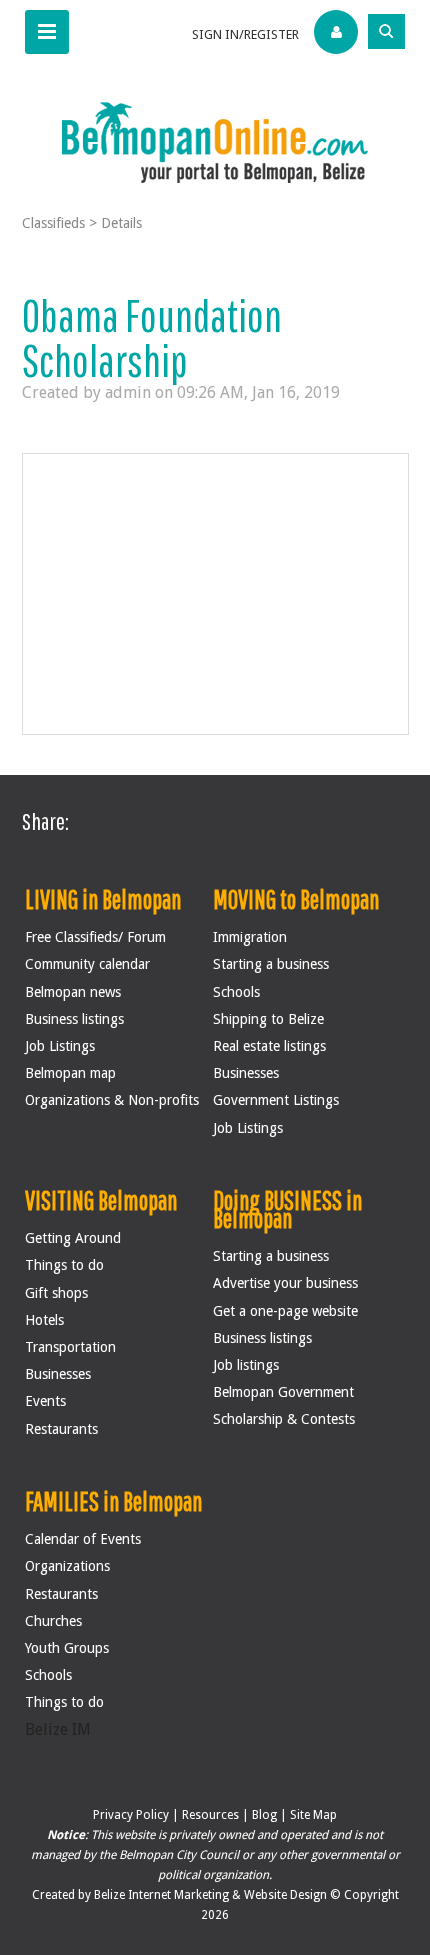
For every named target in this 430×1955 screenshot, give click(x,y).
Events (45, 1401)
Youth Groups (67, 1648)
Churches (53, 1621)
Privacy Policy (131, 1815)
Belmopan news (73, 992)
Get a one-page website (285, 1311)
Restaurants (61, 1429)
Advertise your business (285, 1283)
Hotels (44, 1320)
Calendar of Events (83, 1539)
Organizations (67, 1566)
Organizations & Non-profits (112, 1100)
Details (121, 223)
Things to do (64, 1265)
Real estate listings (269, 1046)
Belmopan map (70, 1073)
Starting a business (271, 964)
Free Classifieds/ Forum (95, 937)
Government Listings (276, 1100)
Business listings (74, 1019)
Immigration (250, 937)
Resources (210, 1815)
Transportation (70, 1347)
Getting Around (73, 1238)
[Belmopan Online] (215, 141)
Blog (264, 1815)
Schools (236, 992)
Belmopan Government (283, 1392)
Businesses (246, 1073)
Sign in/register (245, 34)
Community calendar (87, 964)
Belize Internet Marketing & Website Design (212, 1895)
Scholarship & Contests (284, 1419)
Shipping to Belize (268, 1019)
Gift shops (56, 1293)
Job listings (246, 1365)
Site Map (313, 1815)
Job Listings (60, 1046)
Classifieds (53, 223)
